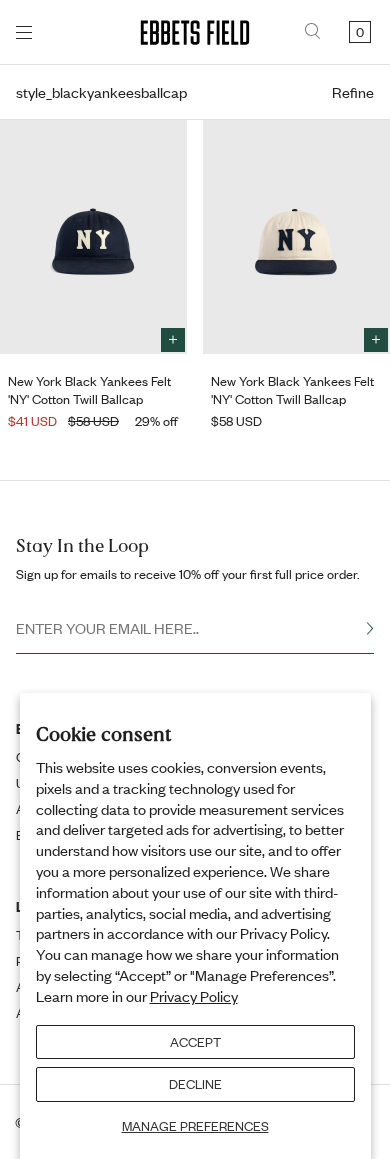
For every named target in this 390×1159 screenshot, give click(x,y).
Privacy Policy (194, 996)
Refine (353, 92)
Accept (195, 1042)
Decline (195, 1084)
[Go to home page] (195, 32)
